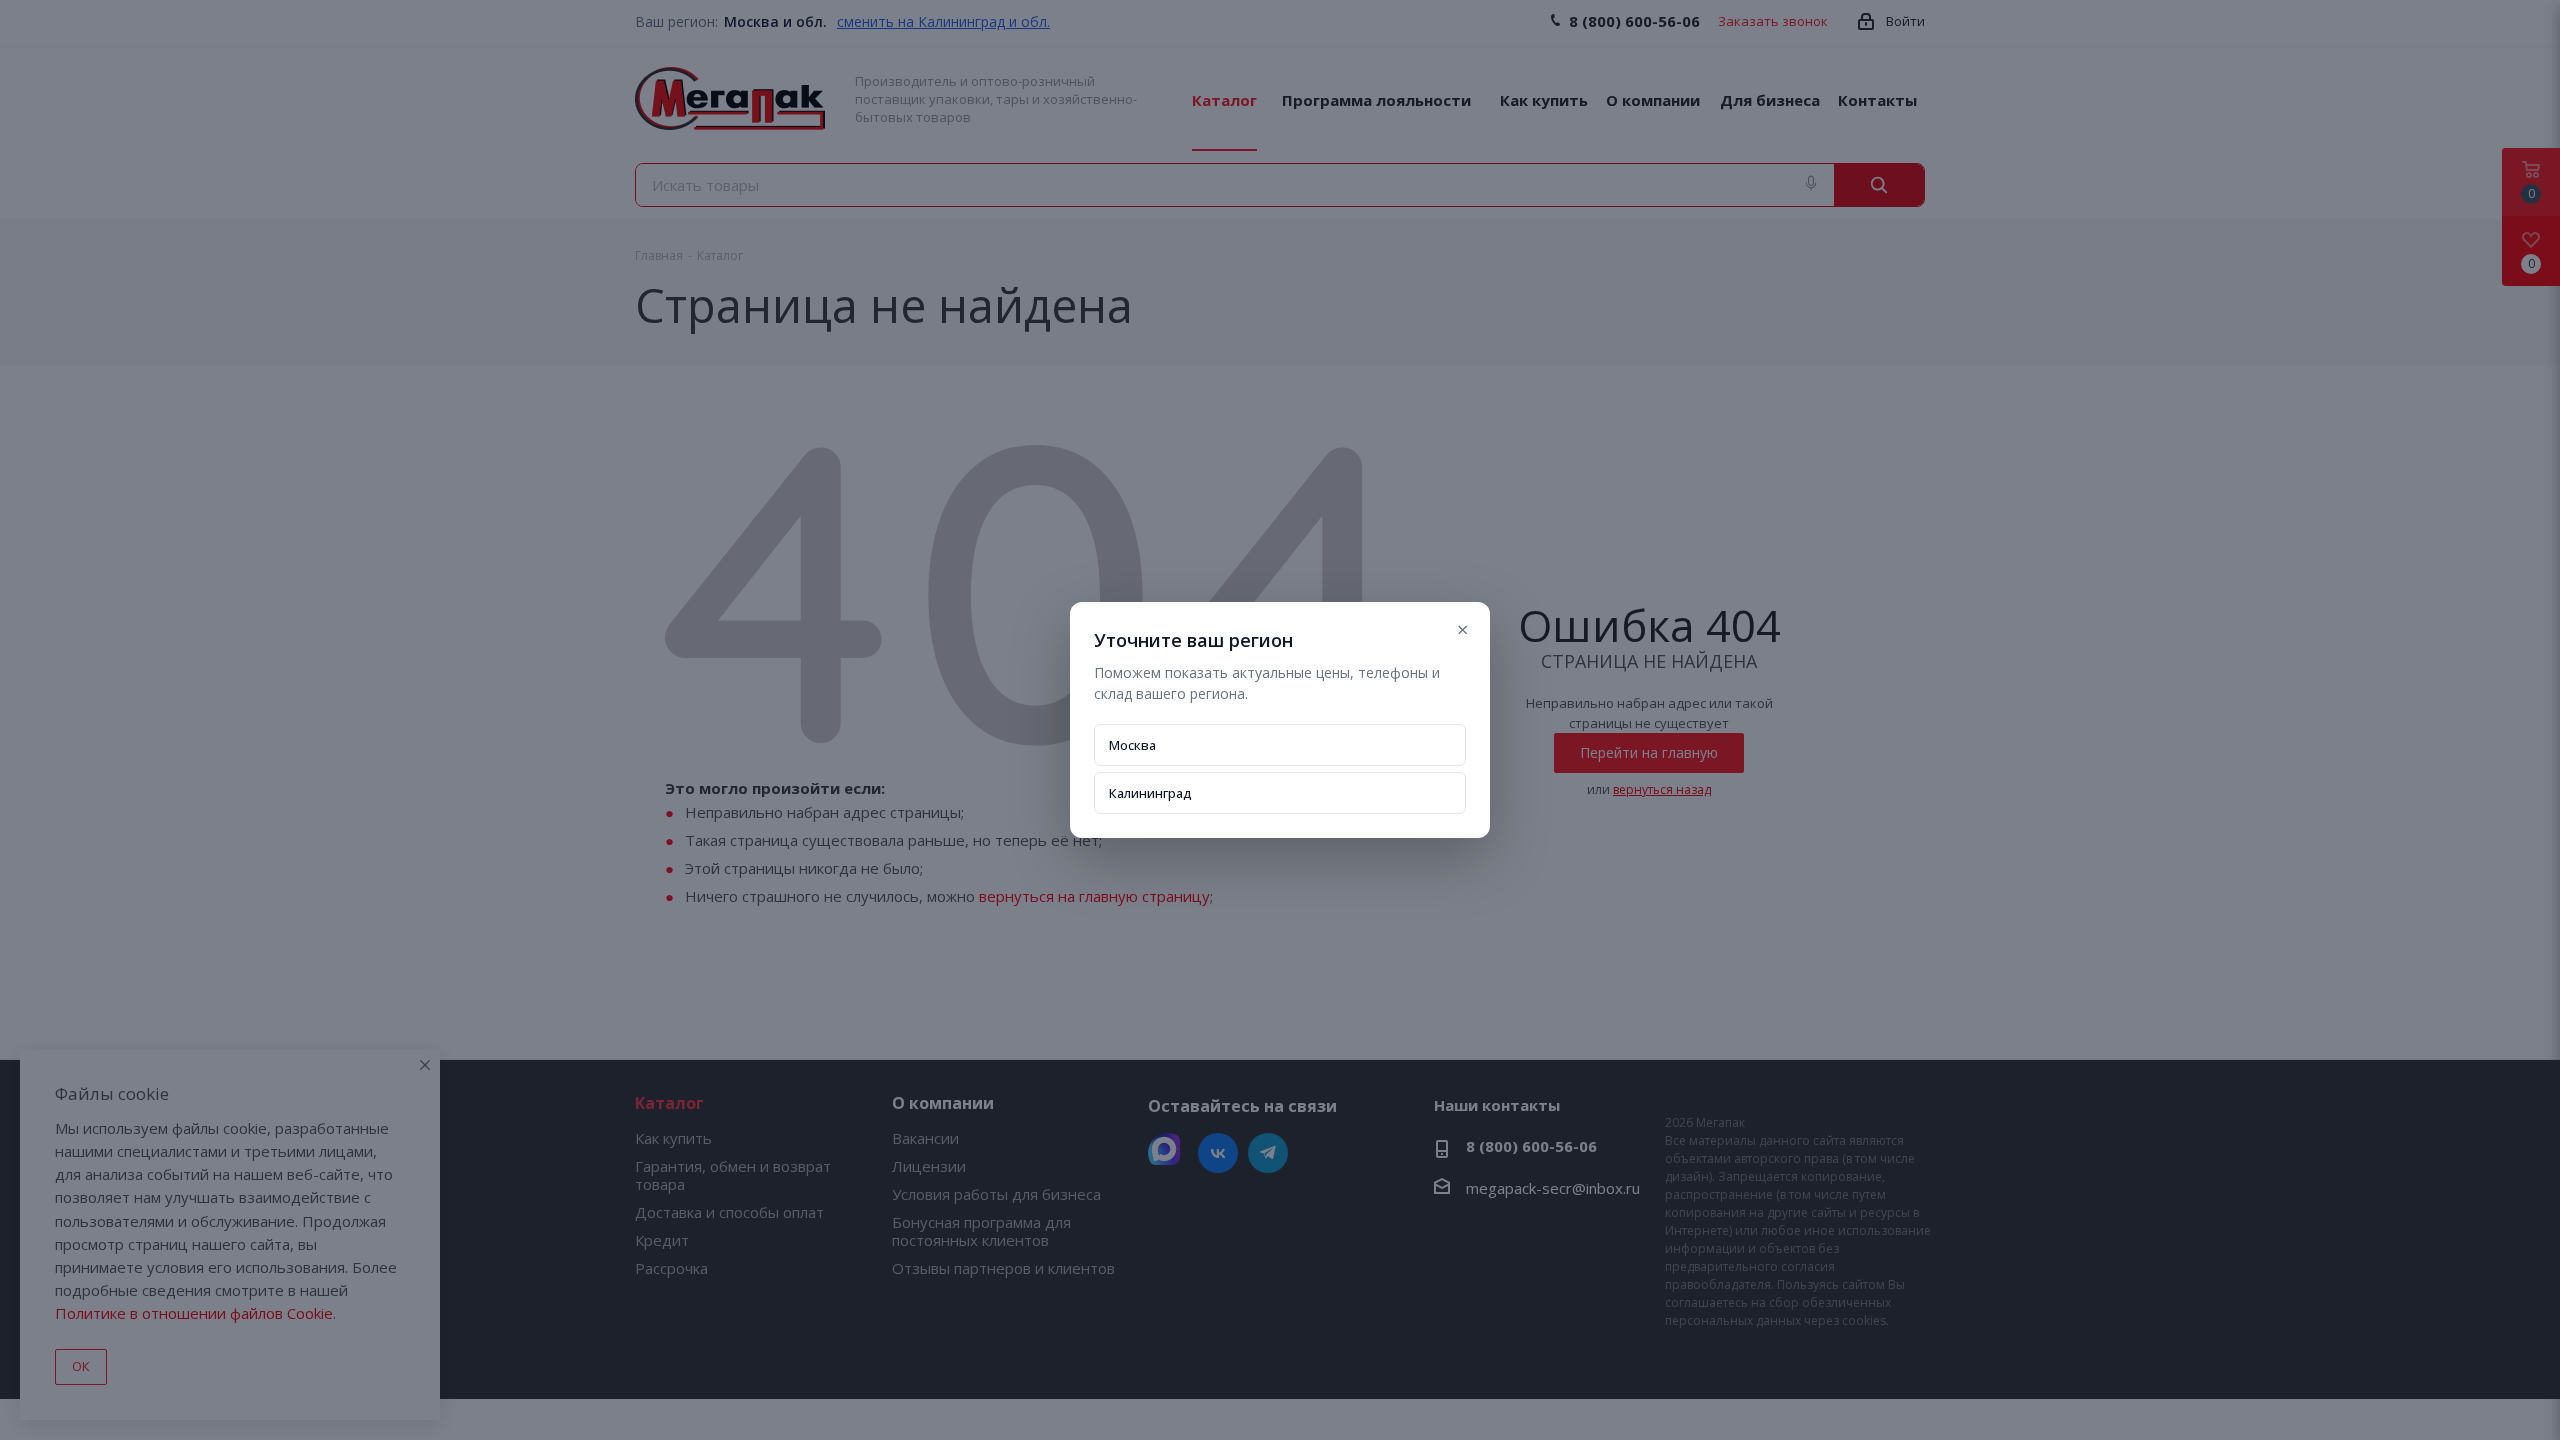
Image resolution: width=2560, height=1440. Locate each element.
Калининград (1150, 793)
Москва (1132, 745)
